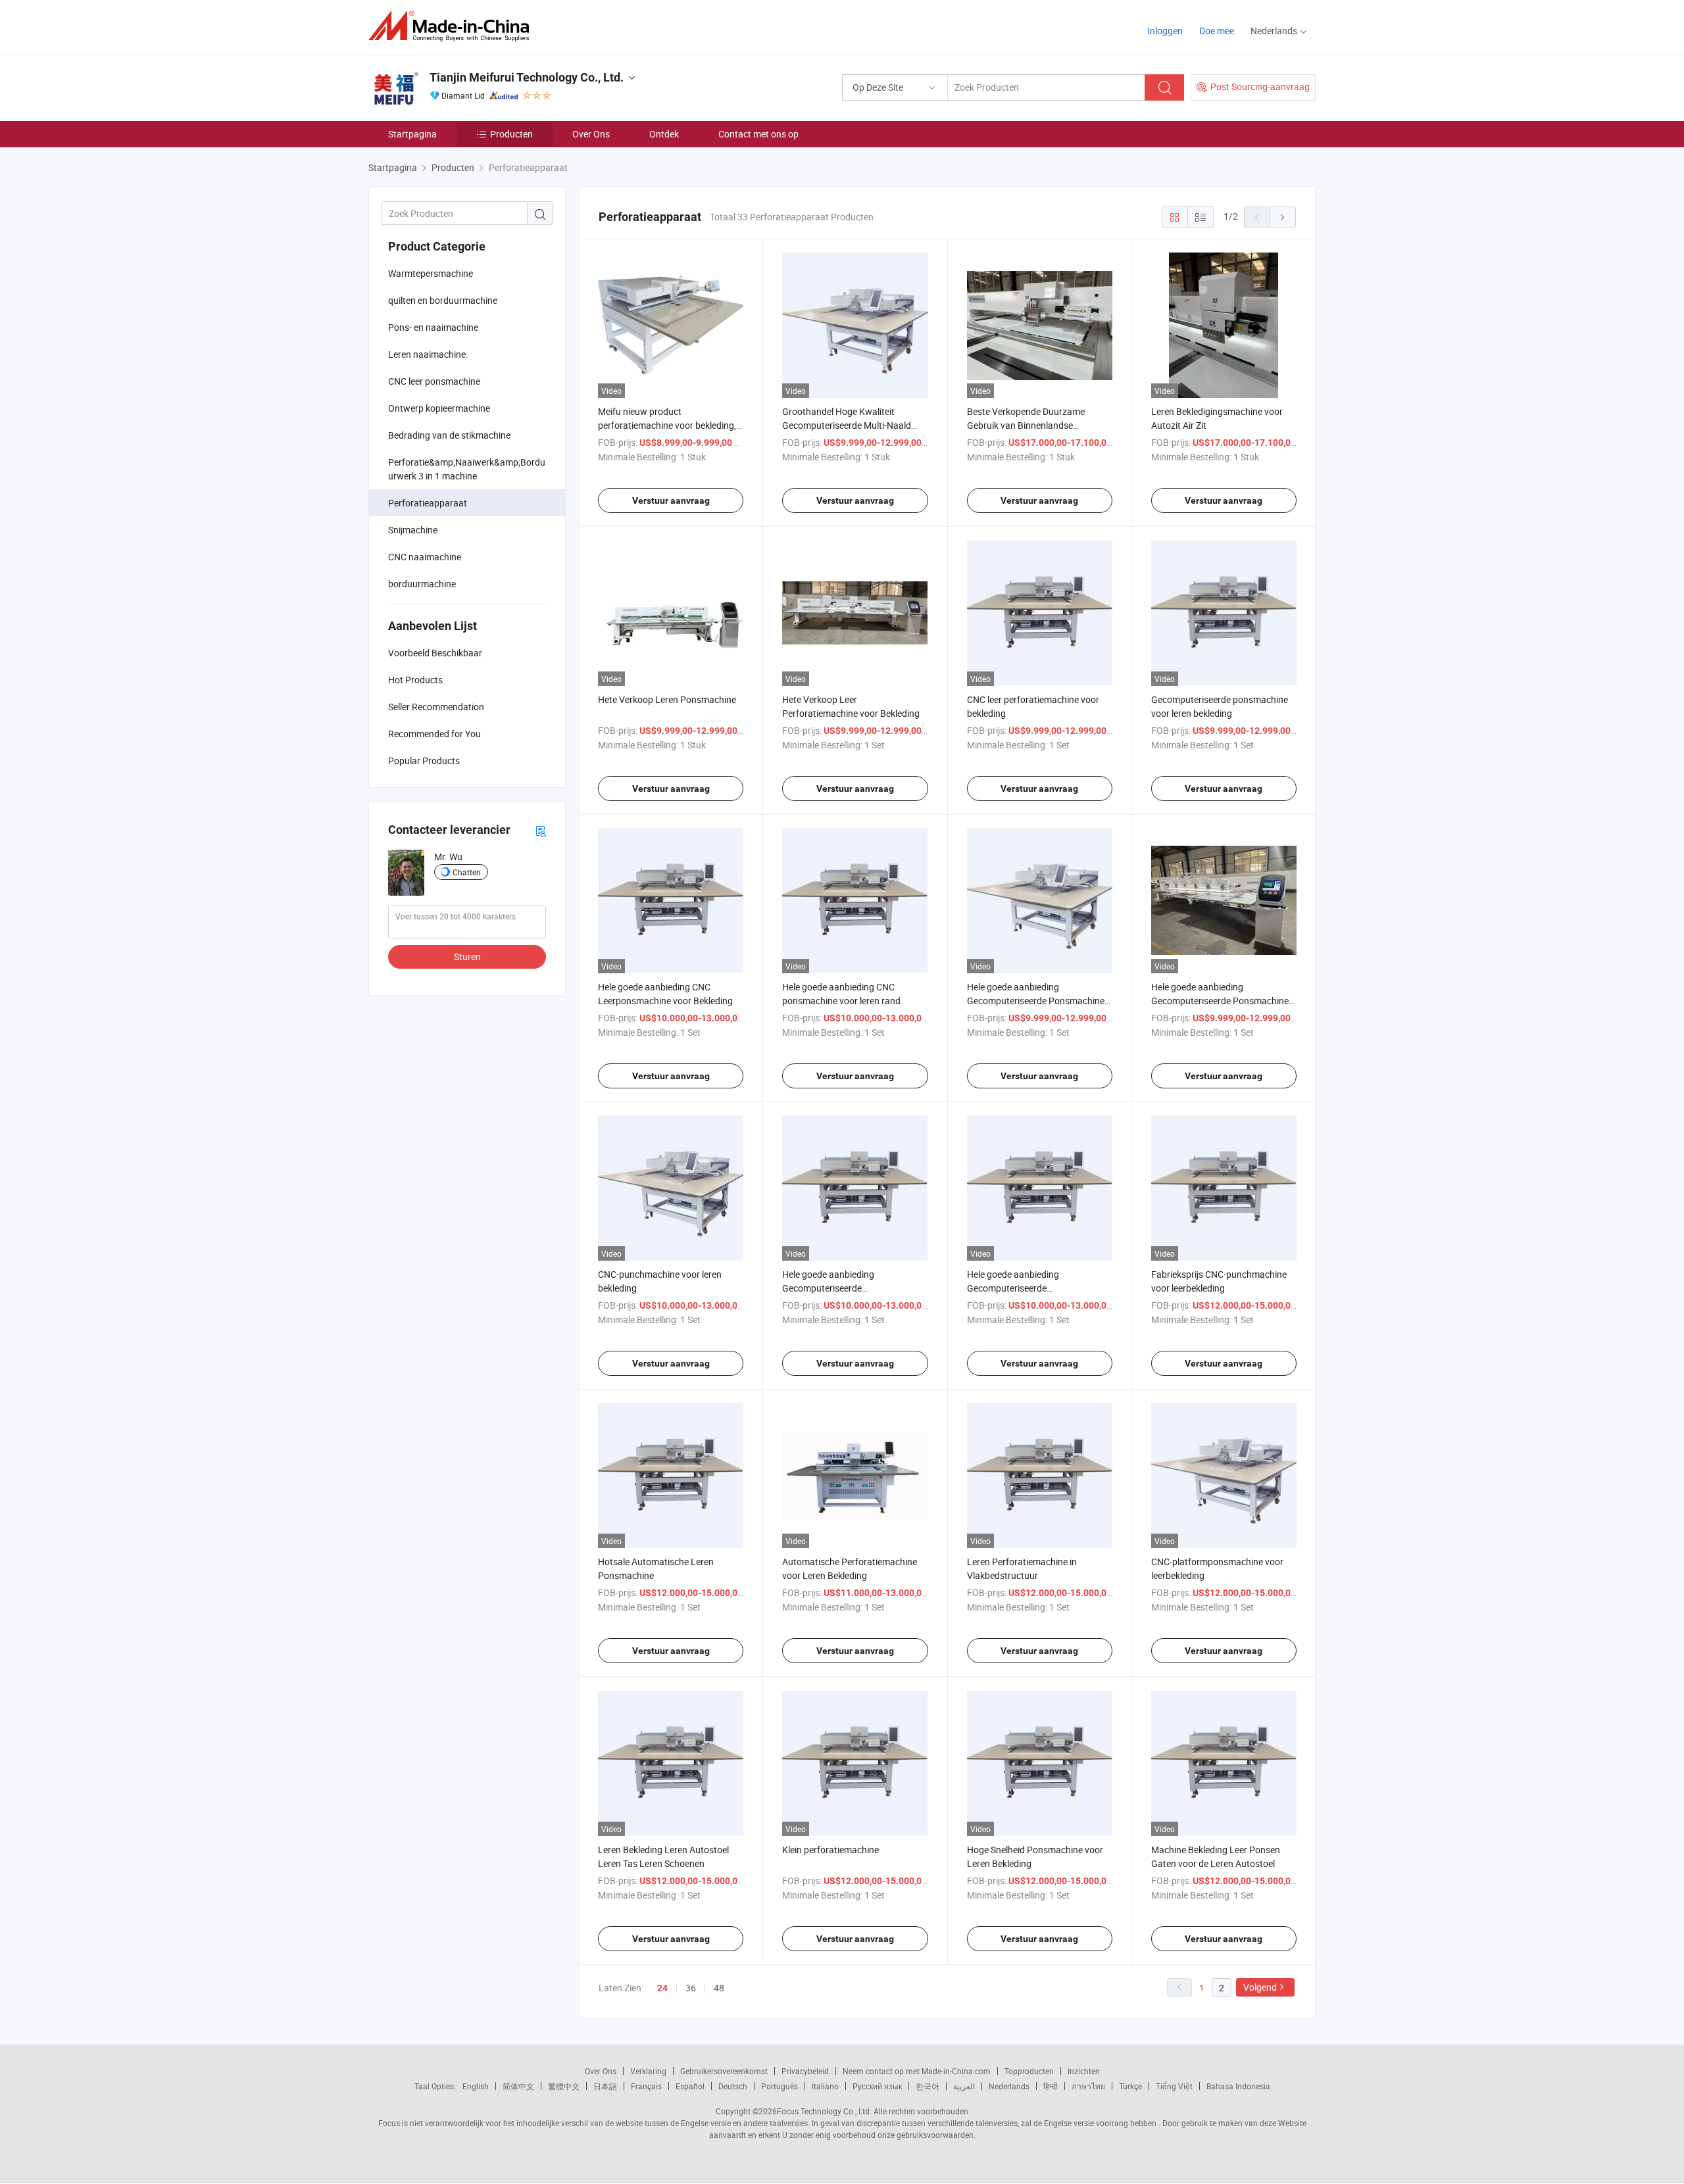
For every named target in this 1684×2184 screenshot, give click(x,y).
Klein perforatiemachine (830, 1850)
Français (646, 2086)
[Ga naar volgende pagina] (1283, 217)
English (476, 2086)
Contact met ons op (758, 134)
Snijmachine (413, 530)
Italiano (825, 2086)
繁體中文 (564, 2086)
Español (690, 2086)
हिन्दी (1051, 2086)
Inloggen (1165, 31)
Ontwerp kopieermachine (439, 408)
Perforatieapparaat (428, 503)
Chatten (467, 872)
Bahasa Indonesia (1238, 2086)
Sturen (467, 957)
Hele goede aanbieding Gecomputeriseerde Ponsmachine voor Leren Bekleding (1036, 1001)
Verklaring (648, 2071)
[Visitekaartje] (541, 830)
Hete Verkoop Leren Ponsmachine (667, 699)
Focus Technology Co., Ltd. (824, 2111)
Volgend (1260, 1987)
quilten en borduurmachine (443, 300)
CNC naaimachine (425, 557)
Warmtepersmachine (431, 273)
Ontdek (664, 134)
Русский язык (877, 2086)
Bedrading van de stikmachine (449, 435)
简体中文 (518, 2086)
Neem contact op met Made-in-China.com (917, 2071)
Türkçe (1130, 2086)
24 (662, 1988)
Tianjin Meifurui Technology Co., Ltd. (527, 77)
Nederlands (1009, 2086)
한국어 (928, 2086)
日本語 (605, 2086)
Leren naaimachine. (428, 354)
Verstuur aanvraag (671, 500)
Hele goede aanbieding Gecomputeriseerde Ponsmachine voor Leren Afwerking (1220, 1001)
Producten (511, 134)
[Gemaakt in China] (453, 26)
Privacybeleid (805, 2071)
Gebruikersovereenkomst (724, 2071)
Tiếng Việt (1174, 2086)
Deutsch (733, 2086)
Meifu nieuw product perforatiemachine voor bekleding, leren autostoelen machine (667, 425)
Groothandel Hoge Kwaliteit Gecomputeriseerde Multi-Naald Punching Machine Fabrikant (847, 425)
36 (691, 1988)
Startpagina (412, 134)
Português (780, 2086)
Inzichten (1084, 2071)
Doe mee (1217, 31)
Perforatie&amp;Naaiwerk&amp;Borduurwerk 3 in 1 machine (467, 469)
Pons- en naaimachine (433, 327)
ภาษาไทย (1088, 2086)
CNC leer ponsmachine (434, 381)
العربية (964, 2086)
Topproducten (1029, 2071)
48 (719, 1988)
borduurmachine (422, 584)
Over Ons (591, 134)
